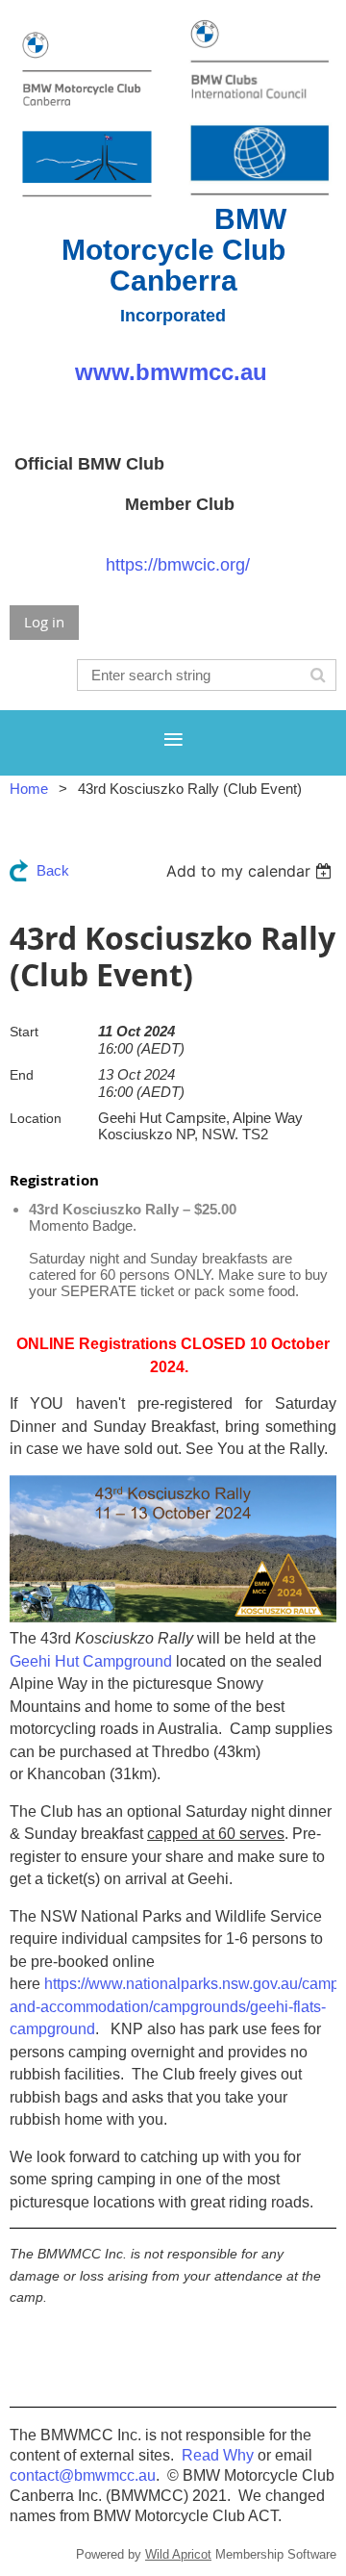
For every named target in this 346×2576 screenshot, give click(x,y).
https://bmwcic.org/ (178, 565)
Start (24, 1032)
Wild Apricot (178, 2554)
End (22, 1075)
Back (53, 870)
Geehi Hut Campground (91, 1661)
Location (36, 1118)
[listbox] (251, 871)
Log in (44, 622)
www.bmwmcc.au (171, 372)
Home (29, 789)
